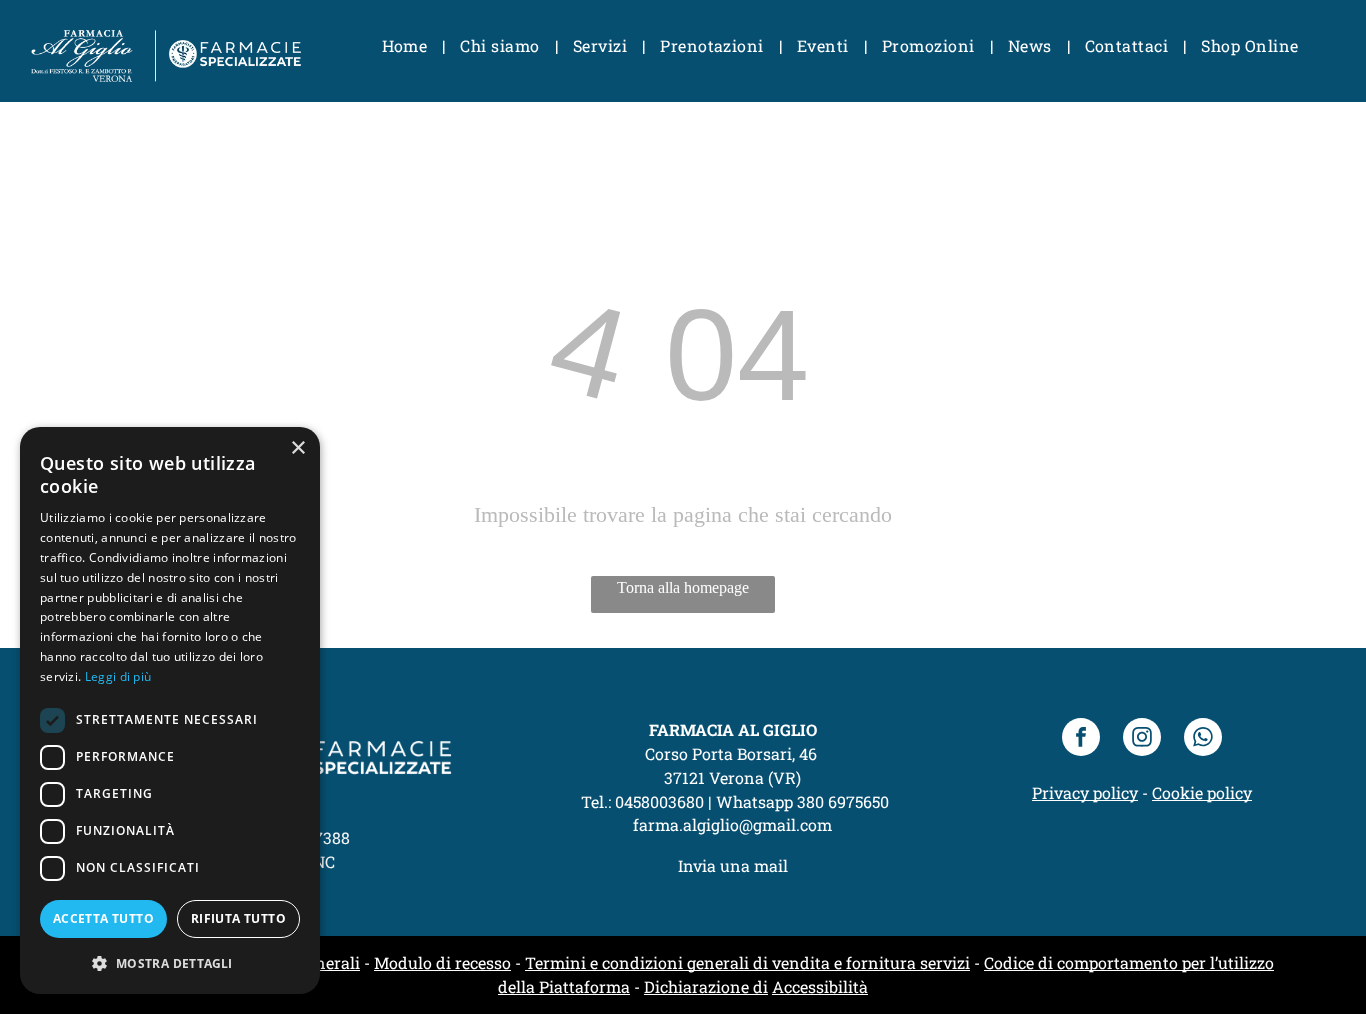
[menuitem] (406, 46)
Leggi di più (118, 676)
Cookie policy (1202, 792)
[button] (170, 962)
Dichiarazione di (706, 986)
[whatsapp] (1203, 739)
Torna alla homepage (683, 587)
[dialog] (170, 710)
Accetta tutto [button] (103, 918)
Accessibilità (820, 986)
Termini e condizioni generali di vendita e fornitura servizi (747, 962)
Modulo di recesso (442, 962)
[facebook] (1081, 739)
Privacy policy (1085, 792)
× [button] (297, 448)
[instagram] (1142, 739)
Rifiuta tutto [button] (238, 918)
